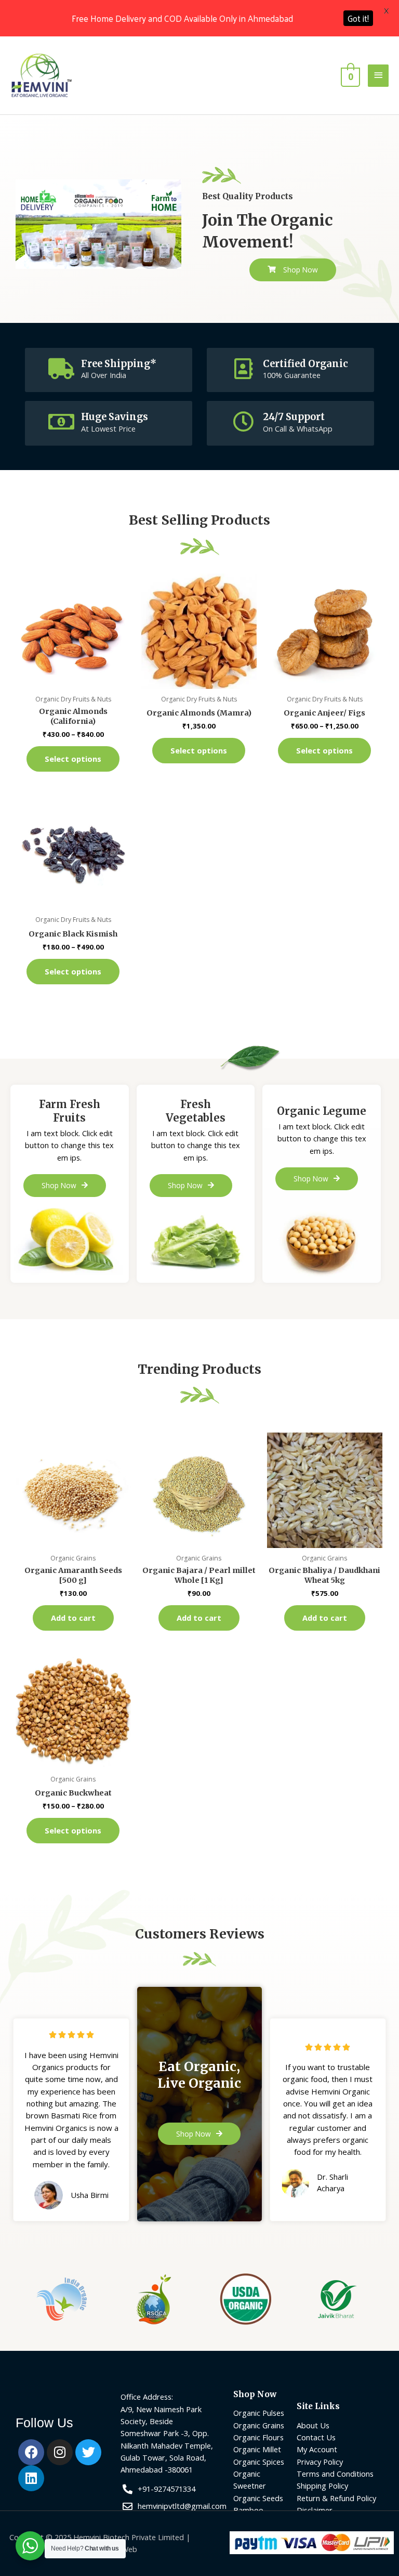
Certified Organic (305, 364)
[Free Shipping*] (61, 369)
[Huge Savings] (61, 422)
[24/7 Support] (243, 422)
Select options (73, 759)
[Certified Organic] (243, 369)
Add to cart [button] (73, 1618)
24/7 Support (294, 417)
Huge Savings (115, 417)
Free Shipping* (119, 364)
